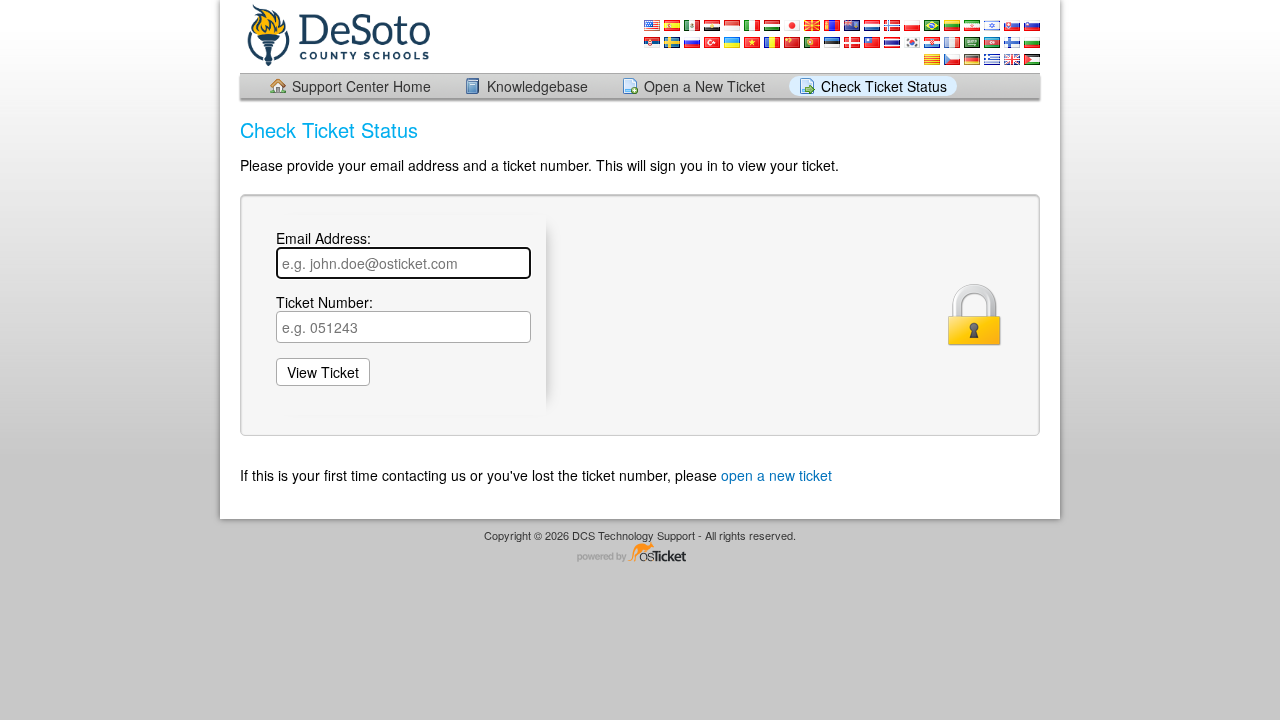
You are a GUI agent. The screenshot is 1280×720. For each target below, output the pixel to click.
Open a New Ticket (704, 86)
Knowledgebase (537, 86)
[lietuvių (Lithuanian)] (952, 25)
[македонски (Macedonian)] (812, 25)
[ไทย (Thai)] (892, 42)
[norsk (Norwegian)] (892, 25)
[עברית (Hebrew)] (992, 25)
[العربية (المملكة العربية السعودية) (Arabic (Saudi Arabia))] (972, 42)
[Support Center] (337, 35)
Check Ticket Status (884, 86)
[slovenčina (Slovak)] (1012, 25)
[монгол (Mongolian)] (832, 25)
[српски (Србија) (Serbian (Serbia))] (652, 42)
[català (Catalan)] (932, 59)
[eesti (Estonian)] (832, 42)
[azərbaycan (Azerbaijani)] (992, 42)
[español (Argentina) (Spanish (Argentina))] (1032, 59)
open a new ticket (776, 475)
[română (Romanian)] (772, 42)
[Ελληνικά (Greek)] (992, 59)
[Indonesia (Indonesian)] (732, 25)
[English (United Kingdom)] (1012, 59)
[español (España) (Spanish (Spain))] (672, 25)
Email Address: (323, 239)
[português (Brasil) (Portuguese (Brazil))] (932, 25)
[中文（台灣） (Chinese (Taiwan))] (872, 42)
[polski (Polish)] (912, 25)
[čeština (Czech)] (952, 59)
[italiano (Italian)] (752, 25)
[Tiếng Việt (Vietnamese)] (752, 42)
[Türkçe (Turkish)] (712, 42)
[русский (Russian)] (692, 42)
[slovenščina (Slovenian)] (1032, 25)
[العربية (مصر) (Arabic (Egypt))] (712, 25)
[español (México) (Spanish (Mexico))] (692, 25)
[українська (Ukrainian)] (732, 42)
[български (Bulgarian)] (1032, 42)
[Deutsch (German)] (972, 59)
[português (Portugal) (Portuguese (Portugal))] (812, 42)
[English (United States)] (652, 25)
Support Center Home (361, 86)
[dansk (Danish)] (852, 42)
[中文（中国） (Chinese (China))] (792, 42)
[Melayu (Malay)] (852, 25)
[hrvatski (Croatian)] (932, 42)
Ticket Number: (324, 303)
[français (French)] (952, 42)
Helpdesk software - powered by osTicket (640, 553)
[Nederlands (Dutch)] (872, 25)
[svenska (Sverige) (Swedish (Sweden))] (672, 42)
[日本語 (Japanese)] (792, 25)
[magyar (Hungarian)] (772, 25)
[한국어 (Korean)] (912, 42)
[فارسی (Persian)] (972, 25)
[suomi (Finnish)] (1012, 42)
